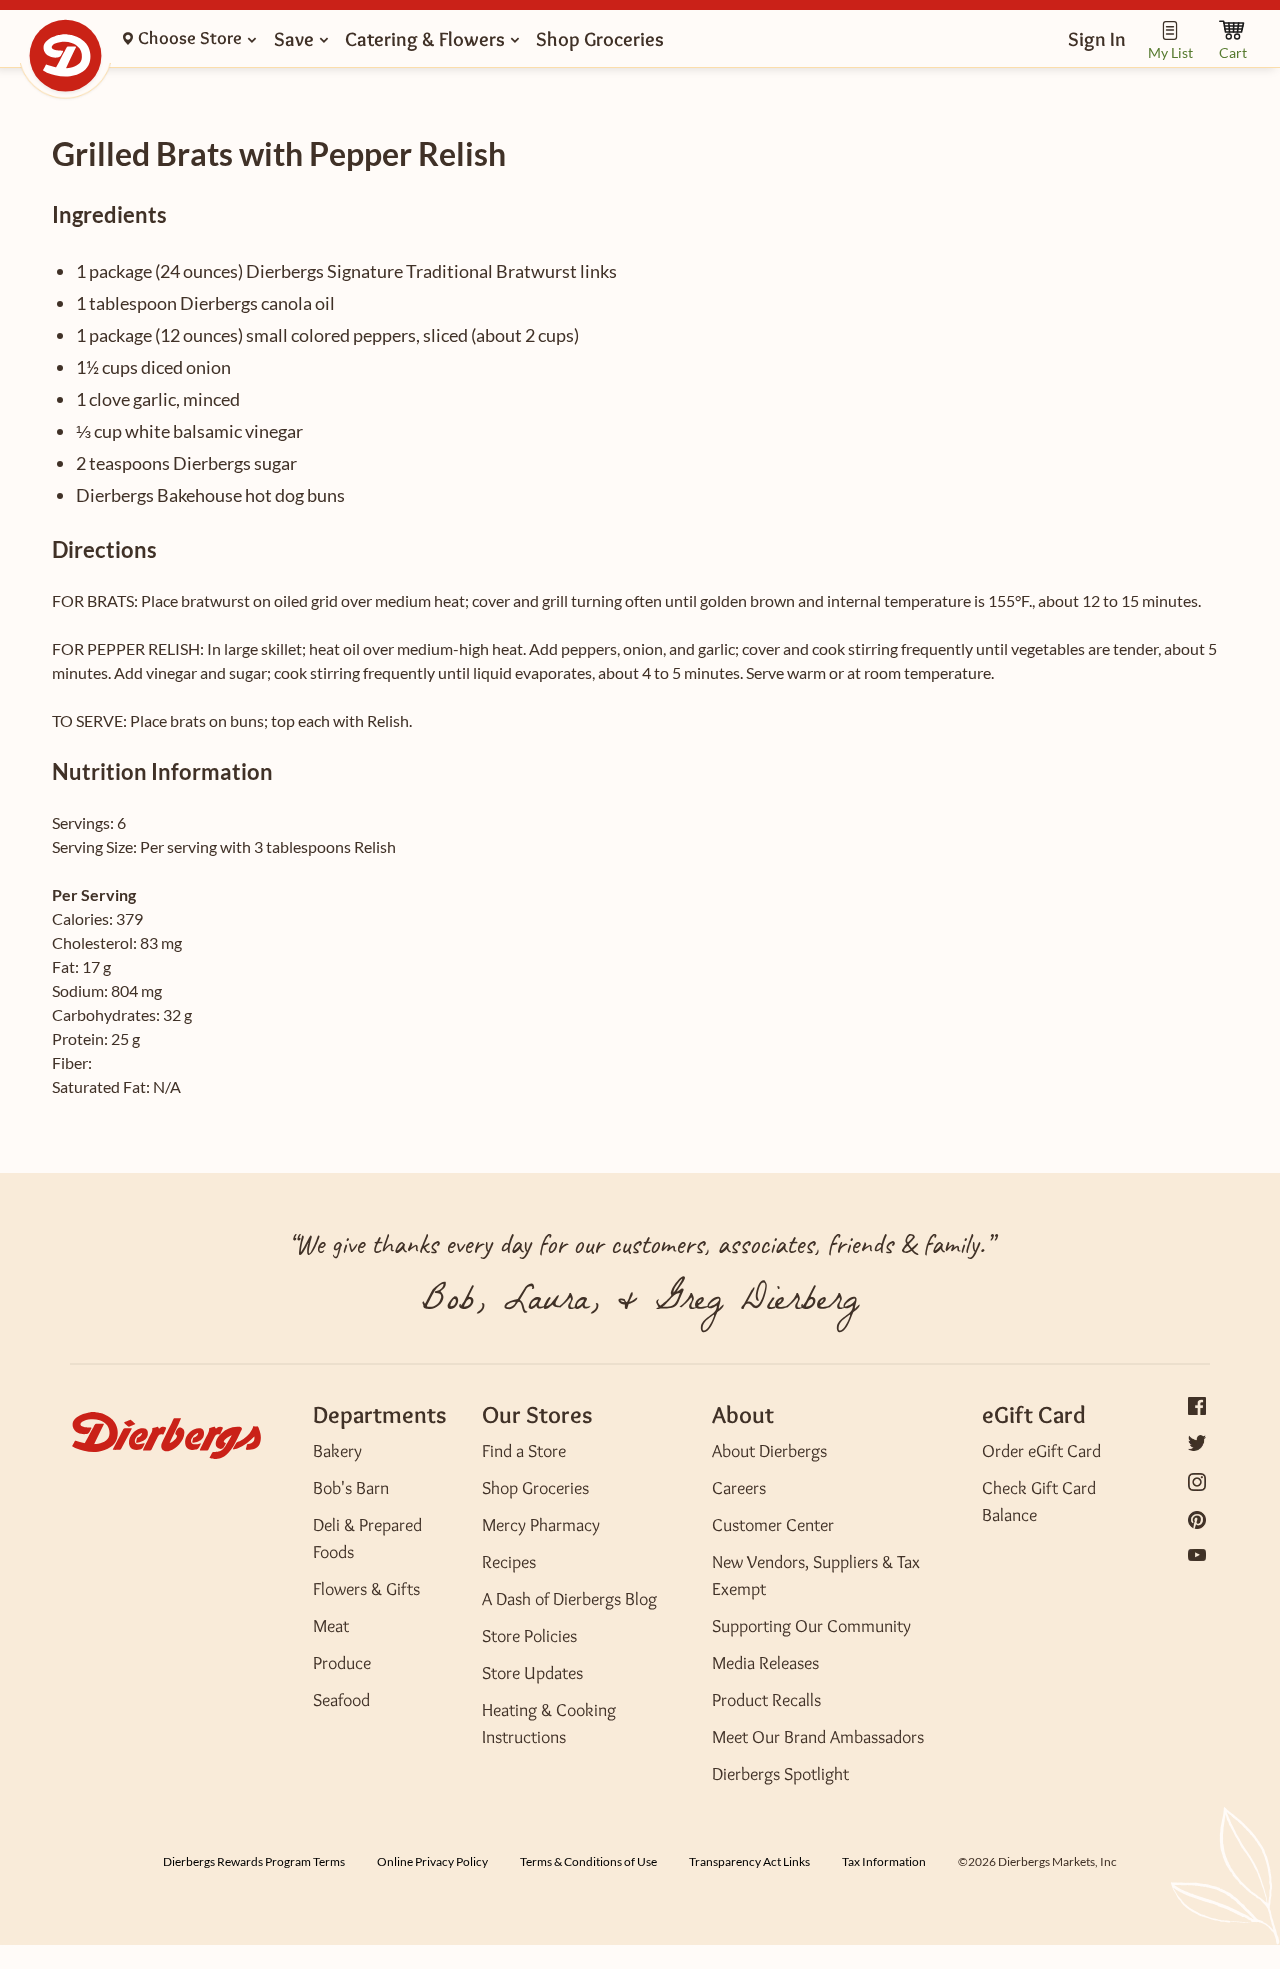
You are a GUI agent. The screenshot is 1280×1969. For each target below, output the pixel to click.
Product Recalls (766, 1700)
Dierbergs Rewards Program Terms (254, 1861)
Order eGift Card (1041, 1451)
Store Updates (532, 1673)
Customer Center (773, 1525)
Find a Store (524, 1451)
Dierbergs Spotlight (780, 1774)
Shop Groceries (535, 1488)
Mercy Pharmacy (541, 1525)
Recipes (509, 1562)
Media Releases (765, 1663)
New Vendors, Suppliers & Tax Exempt (816, 1575)
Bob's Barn (351, 1488)
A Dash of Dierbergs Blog (569, 1599)
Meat (331, 1626)
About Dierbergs (769, 1451)
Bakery (337, 1451)
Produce (342, 1663)
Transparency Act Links (749, 1861)
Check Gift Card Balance (1039, 1501)
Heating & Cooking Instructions (549, 1723)
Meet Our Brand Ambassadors (818, 1737)
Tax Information (884, 1861)
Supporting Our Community (811, 1626)
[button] (1097, 38)
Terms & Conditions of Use (588, 1861)
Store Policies (529, 1636)
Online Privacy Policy (432, 1861)
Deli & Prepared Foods (367, 1538)
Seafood (341, 1700)
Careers (739, 1488)
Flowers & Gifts (366, 1589)
